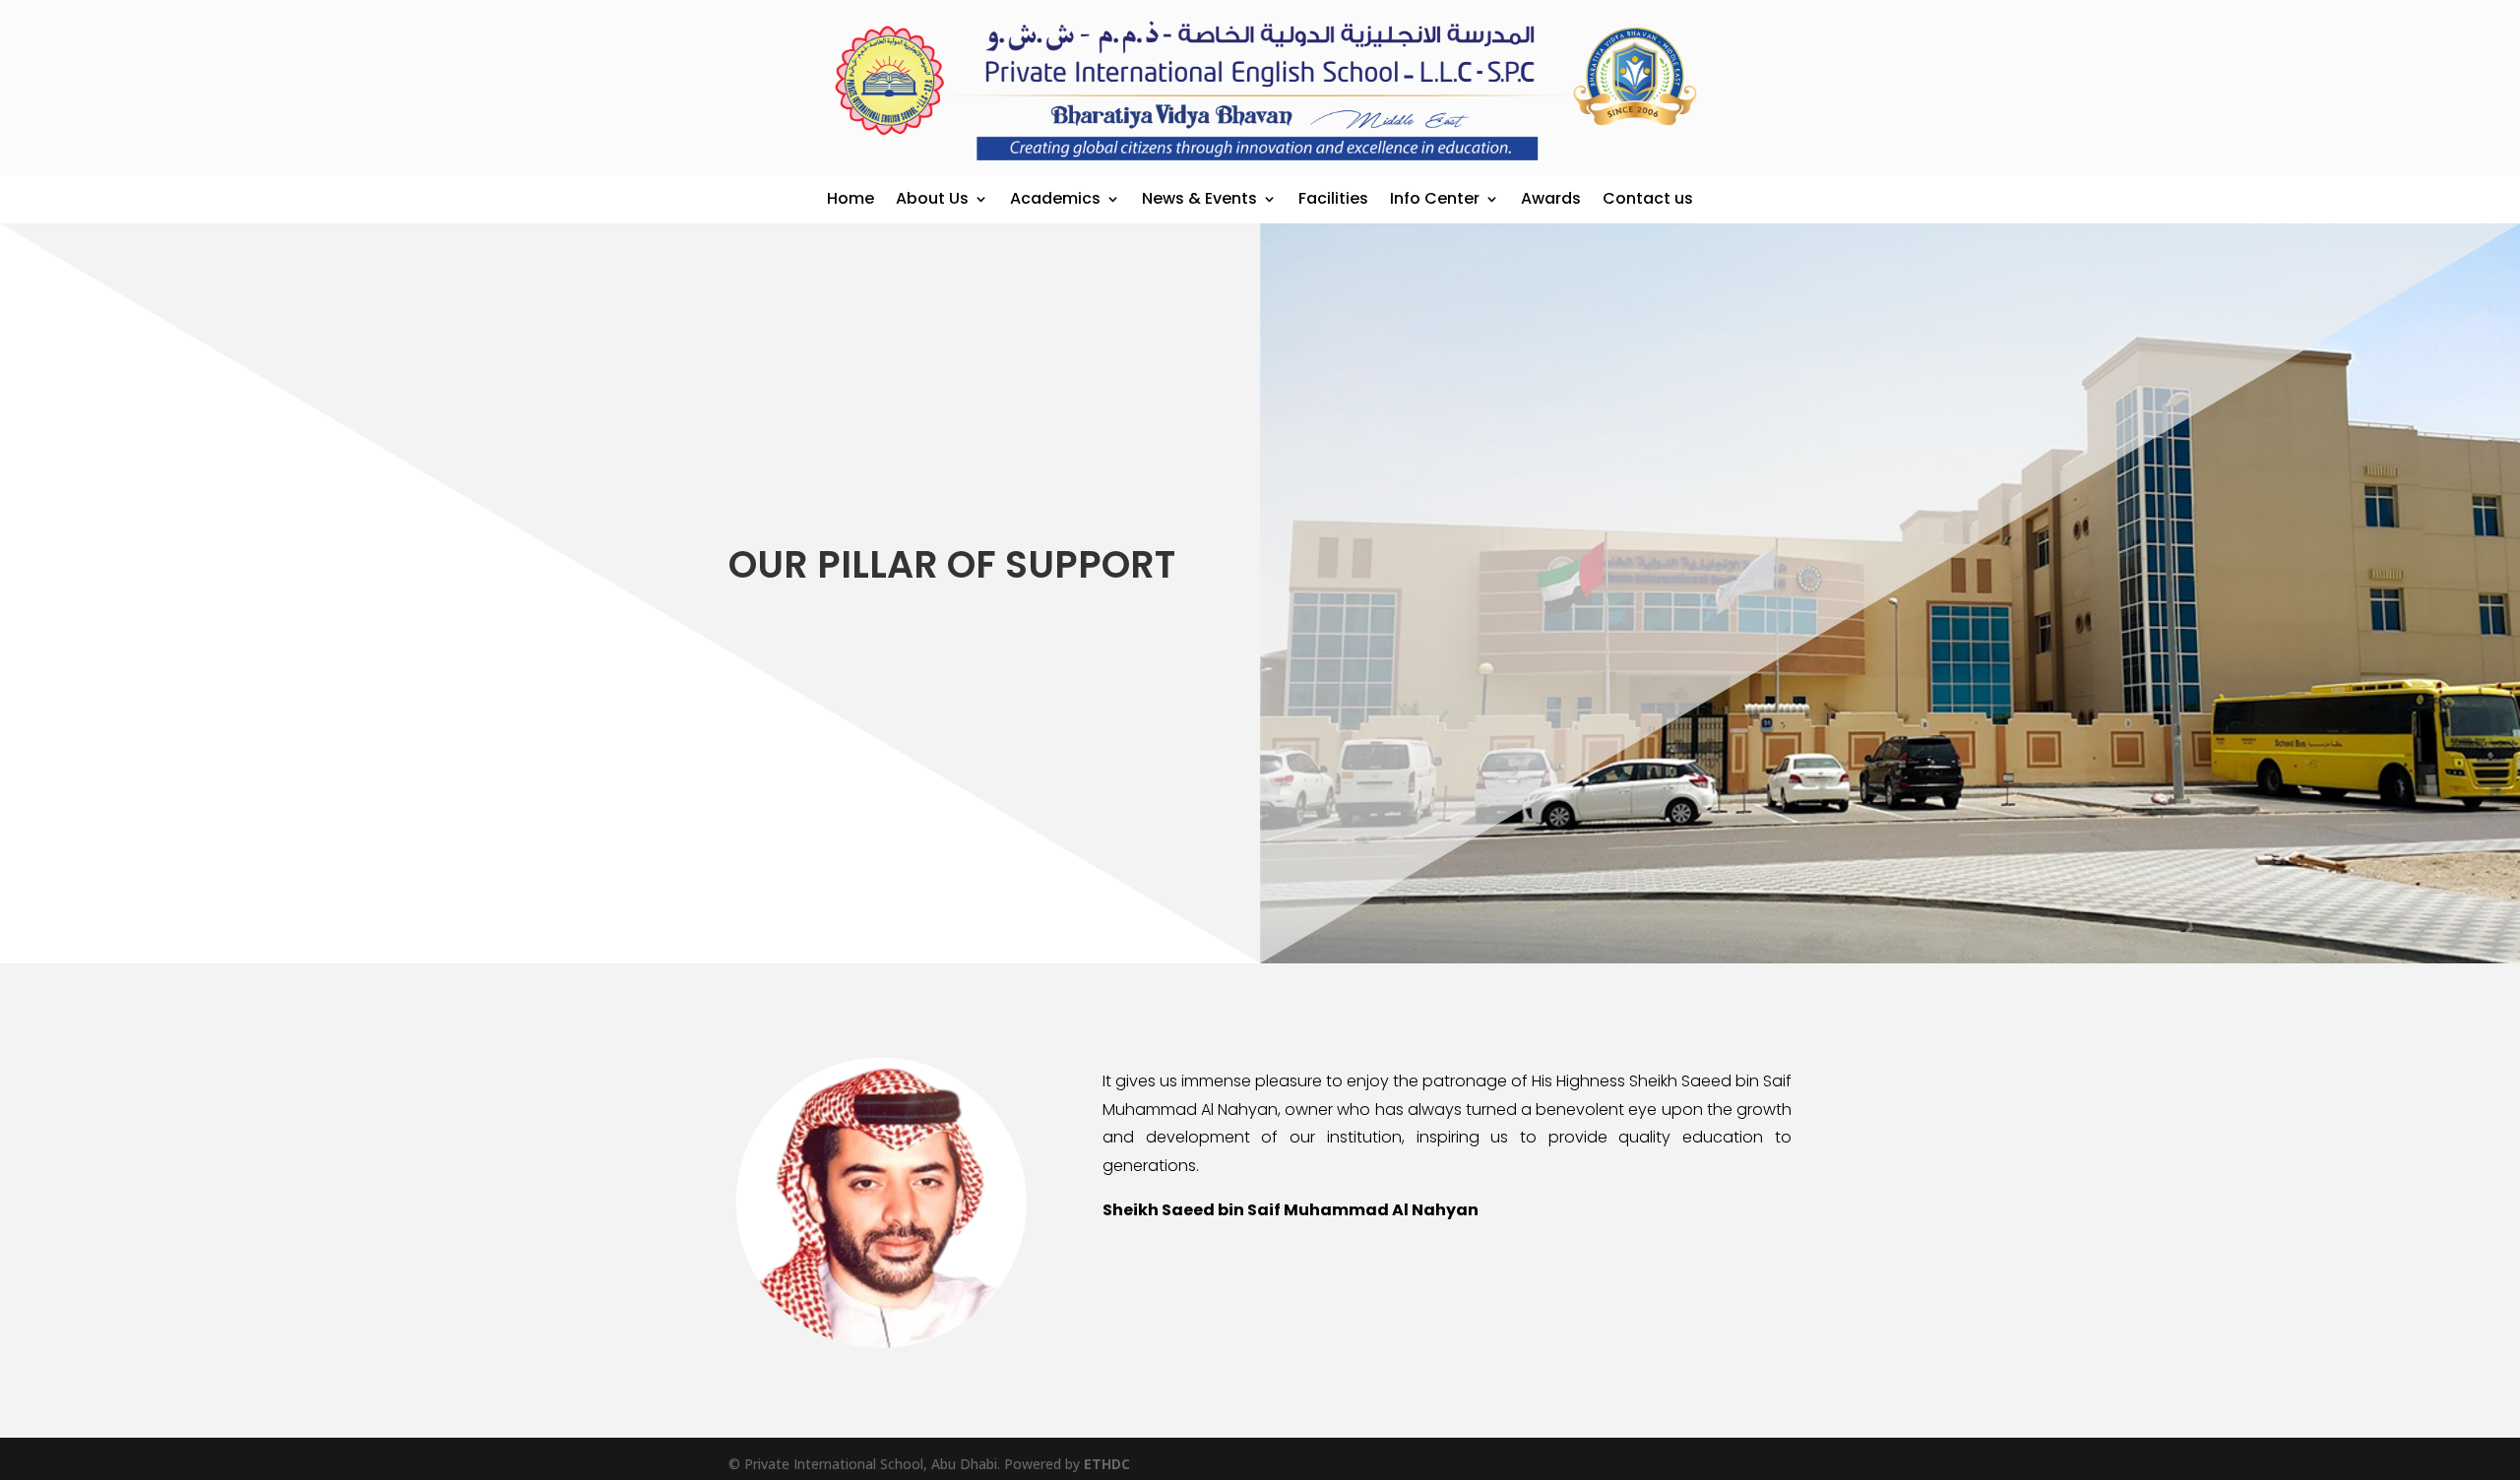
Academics (1055, 198)
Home (850, 198)
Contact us (1648, 198)
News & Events (1199, 198)
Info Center (1435, 198)
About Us (932, 198)
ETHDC (1107, 1464)
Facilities (1333, 198)
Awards (1551, 198)
